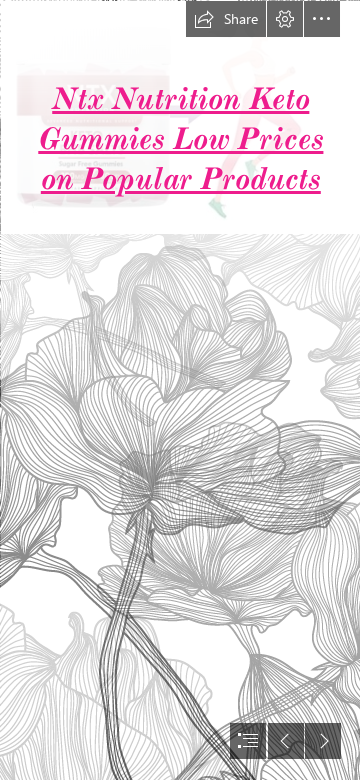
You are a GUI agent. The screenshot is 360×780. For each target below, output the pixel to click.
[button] (226, 19)
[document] (180, 390)
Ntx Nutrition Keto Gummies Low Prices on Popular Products (180, 138)
